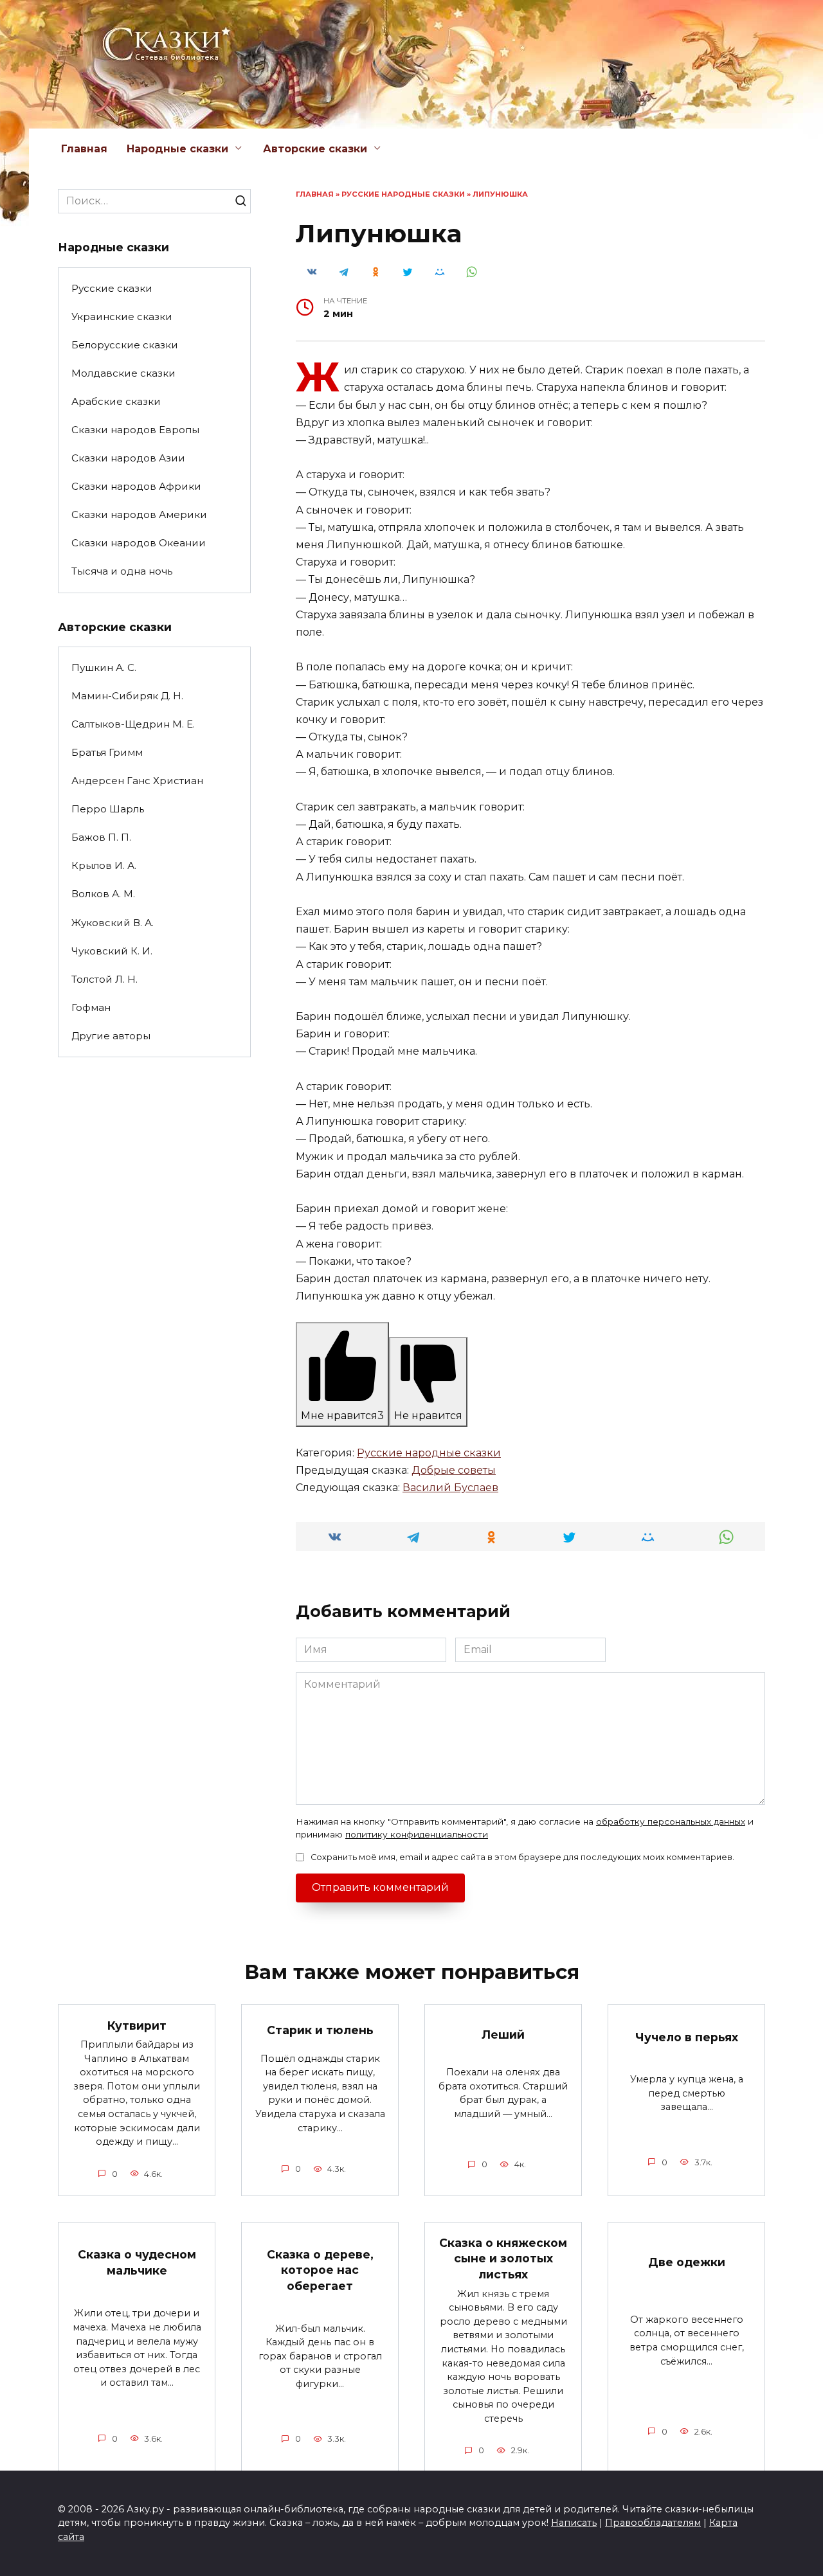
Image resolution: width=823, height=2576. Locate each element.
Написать (574, 2523)
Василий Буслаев (450, 1488)
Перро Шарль (108, 809)
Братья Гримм (107, 752)
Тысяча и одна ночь (122, 571)
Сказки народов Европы (135, 430)
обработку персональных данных (671, 1821)
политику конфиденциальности (417, 1834)
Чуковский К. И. (112, 951)
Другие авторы (111, 1036)
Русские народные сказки (403, 194)
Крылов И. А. (104, 865)
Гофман (91, 1007)
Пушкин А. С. (104, 667)
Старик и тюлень (320, 2029)
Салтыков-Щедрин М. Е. (133, 724)
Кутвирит (137, 2025)
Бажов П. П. (101, 837)
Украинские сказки (122, 317)
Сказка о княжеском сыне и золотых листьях (503, 2258)
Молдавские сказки (123, 373)
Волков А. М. (103, 894)
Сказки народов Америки (139, 514)
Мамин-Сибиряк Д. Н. (127, 696)
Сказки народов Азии (128, 458)
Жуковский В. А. (113, 923)
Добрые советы (454, 1470)
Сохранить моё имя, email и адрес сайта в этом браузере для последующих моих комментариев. (522, 1857)
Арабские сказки (116, 401)
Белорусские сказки (125, 345)
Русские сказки (112, 288)
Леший (503, 2035)
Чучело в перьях (687, 2036)
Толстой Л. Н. (104, 979)
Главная (84, 149)
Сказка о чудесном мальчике (137, 2262)
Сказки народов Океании (139, 543)
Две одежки (687, 2261)
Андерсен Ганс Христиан (137, 781)
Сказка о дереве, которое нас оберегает (320, 2270)
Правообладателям (653, 2523)
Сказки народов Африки (136, 486)
